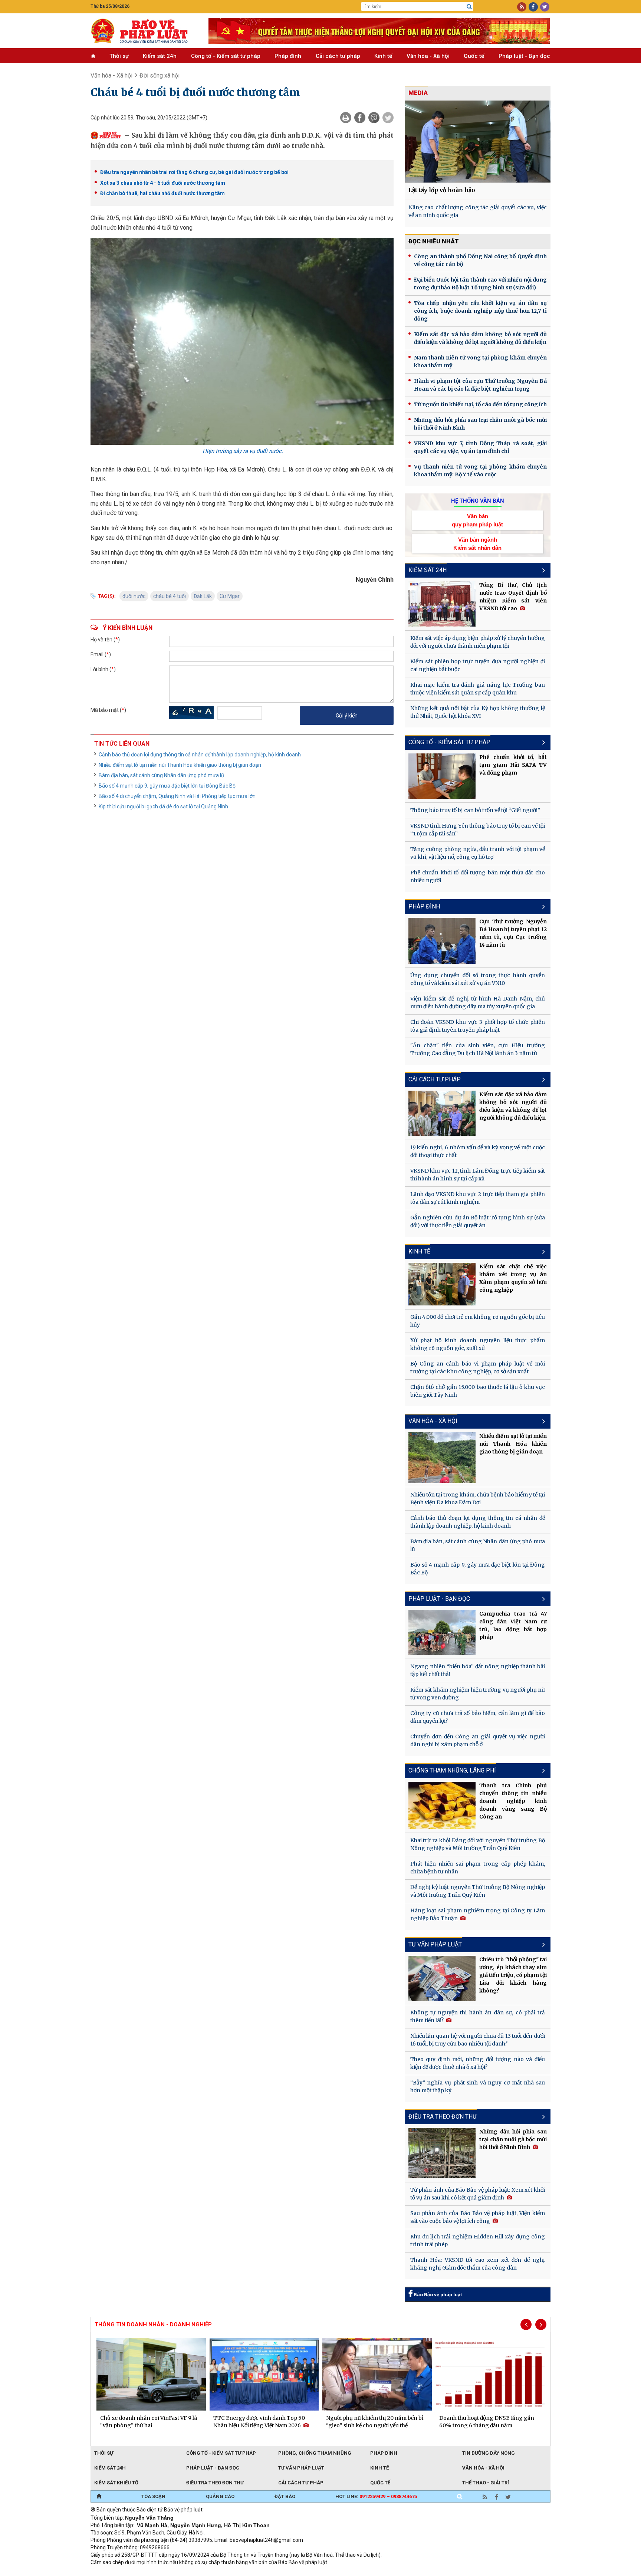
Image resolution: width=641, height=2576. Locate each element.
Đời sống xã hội (160, 75)
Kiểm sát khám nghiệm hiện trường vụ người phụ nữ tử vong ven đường (478, 1694)
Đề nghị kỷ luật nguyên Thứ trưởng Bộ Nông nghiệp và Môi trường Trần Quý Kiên (478, 1891)
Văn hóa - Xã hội (428, 56)
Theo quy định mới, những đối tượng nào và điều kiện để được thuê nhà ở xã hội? (478, 2063)
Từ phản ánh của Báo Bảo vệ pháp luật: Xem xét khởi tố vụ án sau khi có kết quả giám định (478, 2194)
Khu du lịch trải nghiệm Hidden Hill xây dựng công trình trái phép (478, 2240)
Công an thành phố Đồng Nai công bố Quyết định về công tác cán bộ (480, 260)
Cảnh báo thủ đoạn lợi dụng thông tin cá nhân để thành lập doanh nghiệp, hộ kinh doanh (200, 755)
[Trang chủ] (99, 2497)
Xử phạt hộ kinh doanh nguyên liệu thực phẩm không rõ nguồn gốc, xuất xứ (478, 1344)
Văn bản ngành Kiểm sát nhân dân (477, 543)
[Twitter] (388, 118)
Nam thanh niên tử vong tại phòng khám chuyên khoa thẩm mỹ (480, 362)
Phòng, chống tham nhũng (315, 2453)
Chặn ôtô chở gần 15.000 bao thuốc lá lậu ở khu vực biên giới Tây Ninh (478, 1391)
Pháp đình (288, 56)
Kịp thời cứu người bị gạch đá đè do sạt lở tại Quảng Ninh (163, 806)
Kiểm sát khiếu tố (116, 2483)
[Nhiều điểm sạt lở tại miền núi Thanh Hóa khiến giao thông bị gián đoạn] (442, 1458)
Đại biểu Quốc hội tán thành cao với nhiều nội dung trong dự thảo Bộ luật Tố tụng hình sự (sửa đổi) (480, 284)
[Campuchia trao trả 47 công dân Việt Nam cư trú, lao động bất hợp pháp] (442, 1632)
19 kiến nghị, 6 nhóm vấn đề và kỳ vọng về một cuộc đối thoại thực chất (478, 1151)
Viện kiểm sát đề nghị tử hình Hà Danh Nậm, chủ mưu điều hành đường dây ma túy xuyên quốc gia (478, 1003)
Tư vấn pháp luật (435, 1944)
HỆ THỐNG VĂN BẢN (478, 501)
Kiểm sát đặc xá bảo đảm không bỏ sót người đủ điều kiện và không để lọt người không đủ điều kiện (480, 338)
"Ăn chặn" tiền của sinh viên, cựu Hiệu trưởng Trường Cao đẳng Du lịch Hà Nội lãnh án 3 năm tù (478, 1049)
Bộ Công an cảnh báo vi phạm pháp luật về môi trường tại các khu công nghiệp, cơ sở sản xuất (478, 1368)
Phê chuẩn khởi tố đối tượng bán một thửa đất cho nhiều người (478, 876)
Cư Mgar (230, 596)
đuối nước (134, 596)
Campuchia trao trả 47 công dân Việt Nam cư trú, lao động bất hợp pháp (513, 1625)
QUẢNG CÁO (220, 2496)
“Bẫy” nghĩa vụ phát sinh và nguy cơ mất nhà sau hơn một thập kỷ (478, 2087)
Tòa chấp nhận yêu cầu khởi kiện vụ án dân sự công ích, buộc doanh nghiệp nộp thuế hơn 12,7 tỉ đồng (480, 311)
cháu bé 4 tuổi (170, 596)
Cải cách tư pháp (338, 56)
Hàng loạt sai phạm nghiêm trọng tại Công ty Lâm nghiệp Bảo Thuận (478, 1914)
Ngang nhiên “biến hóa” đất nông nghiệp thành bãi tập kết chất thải (478, 1670)
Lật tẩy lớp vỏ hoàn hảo (442, 190)
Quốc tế (474, 56)
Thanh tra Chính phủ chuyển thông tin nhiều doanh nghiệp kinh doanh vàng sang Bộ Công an (513, 1801)
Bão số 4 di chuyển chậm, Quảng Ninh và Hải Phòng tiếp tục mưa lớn (177, 796)
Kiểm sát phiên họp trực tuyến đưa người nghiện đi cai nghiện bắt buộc (478, 665)
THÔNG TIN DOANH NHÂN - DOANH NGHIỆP (153, 2324)
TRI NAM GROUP (113, 2572)
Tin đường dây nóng (489, 2453)
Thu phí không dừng (222, 2572)
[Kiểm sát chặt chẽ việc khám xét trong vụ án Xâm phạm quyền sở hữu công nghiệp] (442, 1284)
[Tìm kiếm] (469, 7)
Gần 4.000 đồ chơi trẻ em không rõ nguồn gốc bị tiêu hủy (478, 1321)
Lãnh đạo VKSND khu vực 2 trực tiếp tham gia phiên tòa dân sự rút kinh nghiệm (478, 1198)
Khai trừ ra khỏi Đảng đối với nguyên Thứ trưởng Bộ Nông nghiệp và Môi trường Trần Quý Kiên (478, 1844)
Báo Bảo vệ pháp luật (437, 2295)
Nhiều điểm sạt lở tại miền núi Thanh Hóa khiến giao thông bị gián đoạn (180, 765)
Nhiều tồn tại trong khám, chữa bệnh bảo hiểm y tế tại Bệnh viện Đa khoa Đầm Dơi (478, 1499)
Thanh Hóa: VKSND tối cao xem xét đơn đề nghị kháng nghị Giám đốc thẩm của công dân (478, 2264)
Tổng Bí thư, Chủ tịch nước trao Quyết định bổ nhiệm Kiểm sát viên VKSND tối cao (513, 597)
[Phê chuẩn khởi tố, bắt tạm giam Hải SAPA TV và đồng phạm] (442, 776)
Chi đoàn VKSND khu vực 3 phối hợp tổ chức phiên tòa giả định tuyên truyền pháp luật (478, 1026)
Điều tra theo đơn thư (443, 2117)
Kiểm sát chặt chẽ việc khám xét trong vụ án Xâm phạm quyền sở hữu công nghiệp (513, 1278)
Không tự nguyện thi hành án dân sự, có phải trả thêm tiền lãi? (478, 2016)
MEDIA (418, 93)
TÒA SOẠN (153, 2496)
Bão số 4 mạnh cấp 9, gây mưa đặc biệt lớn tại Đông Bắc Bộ (167, 786)
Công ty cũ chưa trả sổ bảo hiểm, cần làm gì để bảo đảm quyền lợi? (478, 1717)
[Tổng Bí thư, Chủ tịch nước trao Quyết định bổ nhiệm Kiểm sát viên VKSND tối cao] (442, 604)
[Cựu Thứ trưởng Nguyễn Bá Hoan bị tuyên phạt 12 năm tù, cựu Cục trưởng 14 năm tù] (442, 941)
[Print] (346, 118)
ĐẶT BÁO (285, 2496)
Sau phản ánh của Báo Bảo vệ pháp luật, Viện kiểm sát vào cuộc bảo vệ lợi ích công (478, 2217)
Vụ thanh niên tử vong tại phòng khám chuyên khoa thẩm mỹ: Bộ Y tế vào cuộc (480, 471)
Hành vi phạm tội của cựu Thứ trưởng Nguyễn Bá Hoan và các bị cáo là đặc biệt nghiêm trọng (480, 385)
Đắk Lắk (203, 596)
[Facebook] (360, 118)
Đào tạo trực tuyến (274, 2572)
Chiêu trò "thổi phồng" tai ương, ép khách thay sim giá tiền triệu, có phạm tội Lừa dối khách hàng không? (513, 1975)
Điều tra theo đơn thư (215, 2483)
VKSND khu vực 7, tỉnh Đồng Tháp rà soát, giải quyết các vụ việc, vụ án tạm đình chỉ (480, 447)
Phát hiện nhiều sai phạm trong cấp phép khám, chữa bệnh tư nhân (478, 1868)
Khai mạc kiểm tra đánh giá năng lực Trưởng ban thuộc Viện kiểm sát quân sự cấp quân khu (478, 689)
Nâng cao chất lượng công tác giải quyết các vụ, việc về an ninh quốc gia (478, 211)
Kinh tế (383, 56)
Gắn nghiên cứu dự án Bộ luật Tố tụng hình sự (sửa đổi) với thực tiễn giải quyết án (478, 1221)
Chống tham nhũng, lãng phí (452, 1770)
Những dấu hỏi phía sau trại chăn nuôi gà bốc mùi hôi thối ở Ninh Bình (480, 424)
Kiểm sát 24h (160, 56)
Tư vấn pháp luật (301, 2468)
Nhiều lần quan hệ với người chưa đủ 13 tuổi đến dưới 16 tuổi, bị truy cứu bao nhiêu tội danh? (478, 2040)
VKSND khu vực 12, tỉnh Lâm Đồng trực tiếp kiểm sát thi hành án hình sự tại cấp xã (478, 1175)
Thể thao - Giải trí (486, 2483)
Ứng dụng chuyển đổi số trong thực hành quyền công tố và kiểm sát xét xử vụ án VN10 (478, 979)
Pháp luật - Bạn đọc (524, 56)
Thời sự (119, 56)
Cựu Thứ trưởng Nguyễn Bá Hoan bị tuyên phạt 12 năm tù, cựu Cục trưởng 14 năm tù (513, 933)
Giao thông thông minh (166, 2572)
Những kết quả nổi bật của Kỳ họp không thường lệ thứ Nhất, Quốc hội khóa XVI (478, 712)
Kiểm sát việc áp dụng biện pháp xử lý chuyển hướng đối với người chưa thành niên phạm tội (478, 642)
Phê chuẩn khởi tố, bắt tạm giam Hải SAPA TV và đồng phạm (513, 765)
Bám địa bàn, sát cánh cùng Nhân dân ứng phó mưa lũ (161, 775)
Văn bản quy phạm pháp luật (477, 520)
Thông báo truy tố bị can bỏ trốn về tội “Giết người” (475, 810)
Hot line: (376, 2496)
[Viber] (374, 118)
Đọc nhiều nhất (434, 241)
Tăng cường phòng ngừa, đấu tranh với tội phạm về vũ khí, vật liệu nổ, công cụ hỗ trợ (478, 853)
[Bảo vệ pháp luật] (144, 31)
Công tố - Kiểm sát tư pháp (226, 56)
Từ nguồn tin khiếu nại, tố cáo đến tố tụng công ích (480, 404)
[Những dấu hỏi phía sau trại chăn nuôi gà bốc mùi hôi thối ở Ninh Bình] (442, 2153)
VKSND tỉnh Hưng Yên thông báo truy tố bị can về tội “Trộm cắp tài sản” (478, 830)
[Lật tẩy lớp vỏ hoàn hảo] (478, 142)
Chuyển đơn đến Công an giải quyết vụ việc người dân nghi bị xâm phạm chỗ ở (478, 1740)
